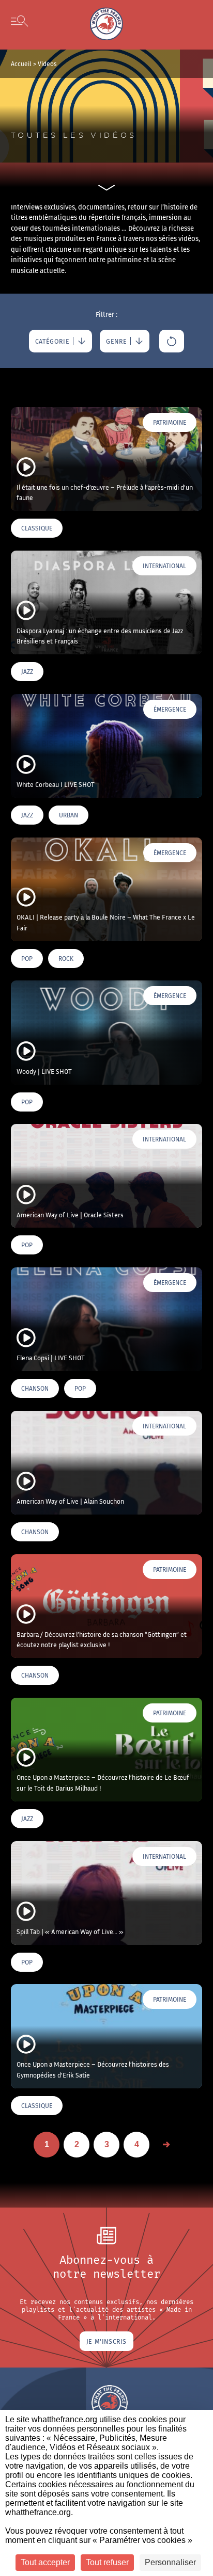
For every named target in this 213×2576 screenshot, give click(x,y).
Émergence (170, 709)
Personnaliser (170, 2562)
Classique (37, 528)
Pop (27, 959)
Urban (69, 815)
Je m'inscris (106, 2341)
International (164, 566)
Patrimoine (170, 422)
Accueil (21, 64)
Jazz (27, 672)
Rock (66, 959)
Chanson (35, 1388)
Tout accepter (45, 2562)
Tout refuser (107, 2562)
